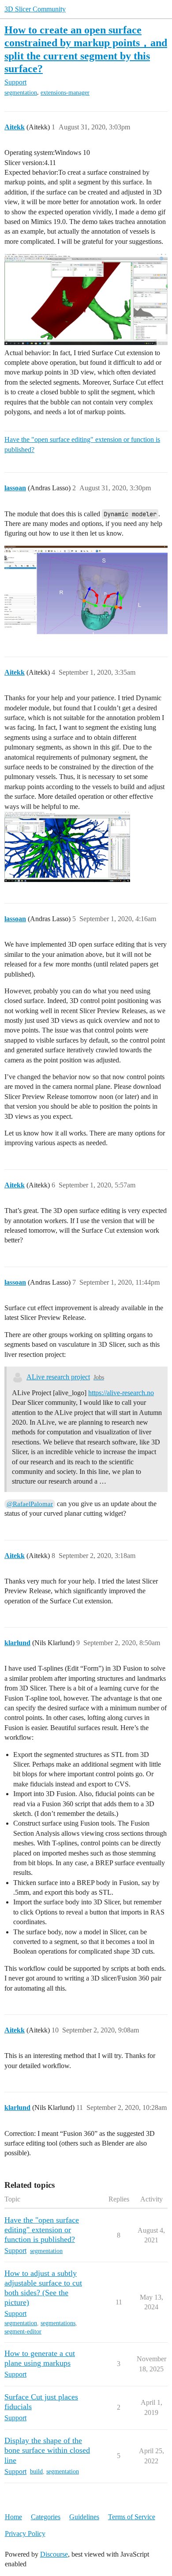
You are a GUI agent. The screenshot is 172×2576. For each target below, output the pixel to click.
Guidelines (84, 2517)
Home (13, 2517)
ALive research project (58, 1377)
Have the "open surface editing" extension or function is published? (82, 444)
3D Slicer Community (35, 9)
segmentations (58, 2323)
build (36, 2471)
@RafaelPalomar (30, 1504)
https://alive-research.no (121, 1393)
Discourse (54, 2554)
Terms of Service (132, 2517)
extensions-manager (65, 93)
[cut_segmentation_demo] (86, 299)
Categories (46, 2517)
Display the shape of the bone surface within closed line (47, 2450)
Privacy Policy (25, 2534)
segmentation (21, 93)
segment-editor (23, 2332)
